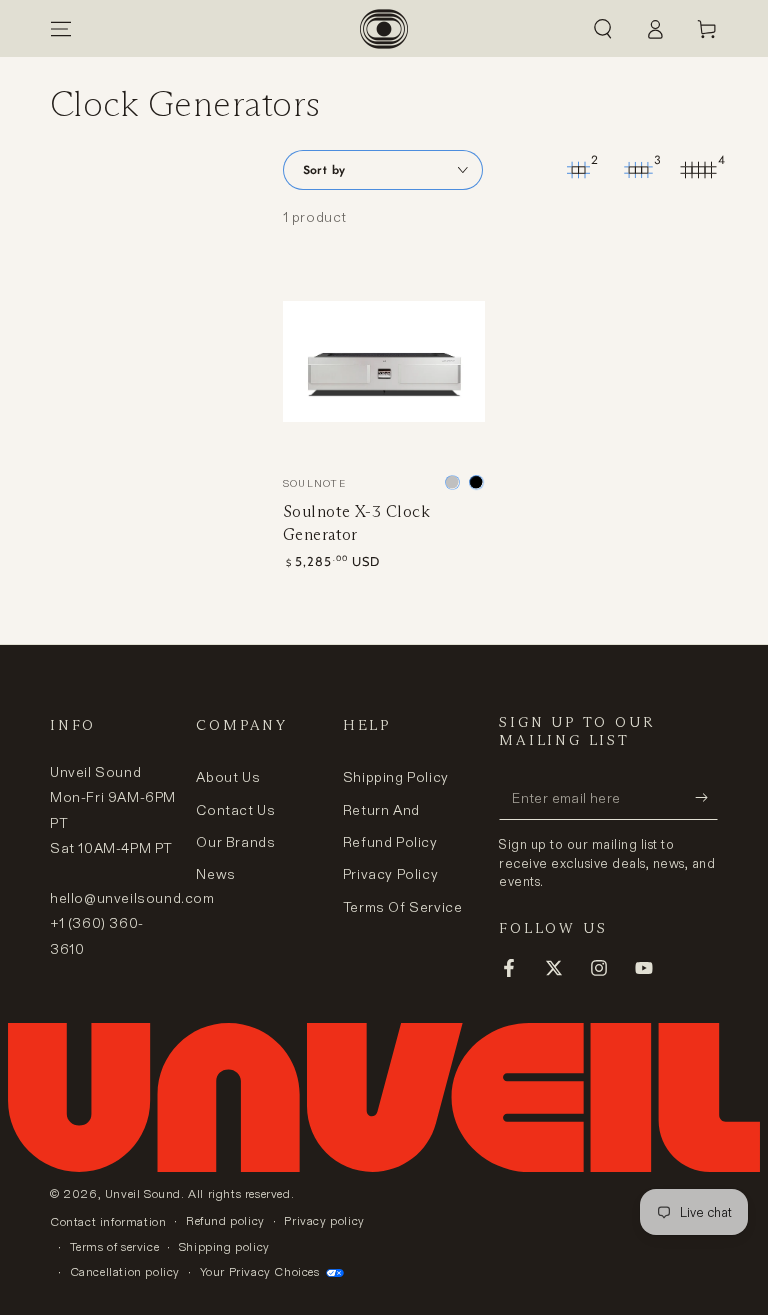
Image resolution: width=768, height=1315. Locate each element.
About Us (228, 777)
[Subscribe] (706, 797)
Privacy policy (324, 1220)
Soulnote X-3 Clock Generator (357, 522)
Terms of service (115, 1246)
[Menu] (61, 29)
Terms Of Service (403, 907)
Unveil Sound (143, 1193)
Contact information (108, 1221)
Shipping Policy (396, 777)
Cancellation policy (125, 1271)
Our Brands (235, 842)
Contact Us (235, 810)
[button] (603, 29)
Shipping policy (224, 1246)
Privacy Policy (390, 874)
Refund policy (225, 1220)
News (215, 874)
